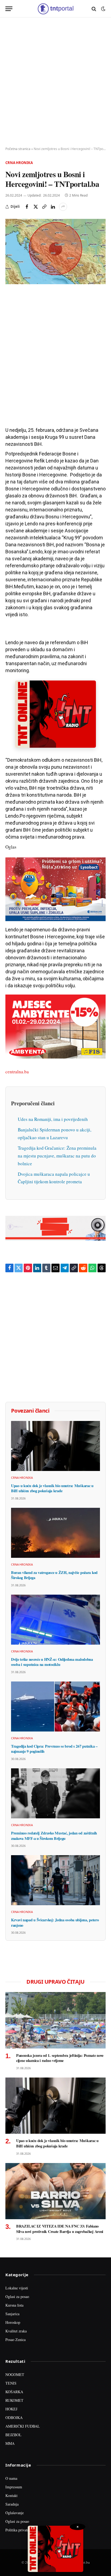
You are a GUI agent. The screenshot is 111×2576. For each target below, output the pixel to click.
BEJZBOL (13, 2435)
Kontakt (11, 2495)
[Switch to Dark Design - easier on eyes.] (103, 9)
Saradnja (12, 2504)
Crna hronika (19, 163)
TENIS (11, 2383)
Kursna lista (14, 2305)
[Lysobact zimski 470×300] (55, 919)
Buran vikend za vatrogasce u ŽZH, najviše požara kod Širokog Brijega (54, 1575)
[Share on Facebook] (27, 207)
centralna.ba (17, 1072)
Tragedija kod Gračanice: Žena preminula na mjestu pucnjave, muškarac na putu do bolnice (57, 1156)
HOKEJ (11, 2409)
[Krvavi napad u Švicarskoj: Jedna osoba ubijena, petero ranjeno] (55, 1880)
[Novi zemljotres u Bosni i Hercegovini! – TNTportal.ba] (55, 252)
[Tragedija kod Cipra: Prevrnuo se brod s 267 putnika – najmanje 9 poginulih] (55, 1706)
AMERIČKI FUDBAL (23, 2426)
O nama (11, 2478)
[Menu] (9, 9)
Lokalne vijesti (17, 2288)
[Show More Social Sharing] (63, 207)
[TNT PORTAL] (55, 9)
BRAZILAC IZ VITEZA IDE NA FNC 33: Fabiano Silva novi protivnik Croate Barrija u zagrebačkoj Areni (60, 2229)
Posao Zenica (15, 2340)
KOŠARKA (14, 2392)
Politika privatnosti (20, 2530)
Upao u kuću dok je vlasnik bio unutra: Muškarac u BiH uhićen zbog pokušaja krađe (52, 1488)
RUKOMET (14, 2400)
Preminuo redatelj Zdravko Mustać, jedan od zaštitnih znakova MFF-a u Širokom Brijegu (54, 1836)
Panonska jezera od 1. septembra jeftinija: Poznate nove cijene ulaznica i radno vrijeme (60, 2058)
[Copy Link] (44, 207)
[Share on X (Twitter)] (36, 207)
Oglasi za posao (17, 2297)
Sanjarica (12, 2314)
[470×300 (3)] (55, 1057)
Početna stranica (18, 149)
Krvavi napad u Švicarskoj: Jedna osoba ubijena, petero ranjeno (55, 1923)
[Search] (94, 9)
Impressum (14, 2487)
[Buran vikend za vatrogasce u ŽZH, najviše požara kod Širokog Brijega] (55, 1533)
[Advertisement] (55, 82)
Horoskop (13, 2322)
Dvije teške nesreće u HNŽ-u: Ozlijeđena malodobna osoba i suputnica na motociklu (52, 1662)
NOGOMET (15, 2374)
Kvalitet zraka (16, 2331)
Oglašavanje (15, 2513)
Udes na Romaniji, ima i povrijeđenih (53, 1119)
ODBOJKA (14, 2418)
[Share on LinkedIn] (53, 207)
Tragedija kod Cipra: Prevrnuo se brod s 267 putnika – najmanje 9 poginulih (54, 1749)
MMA (10, 2443)
